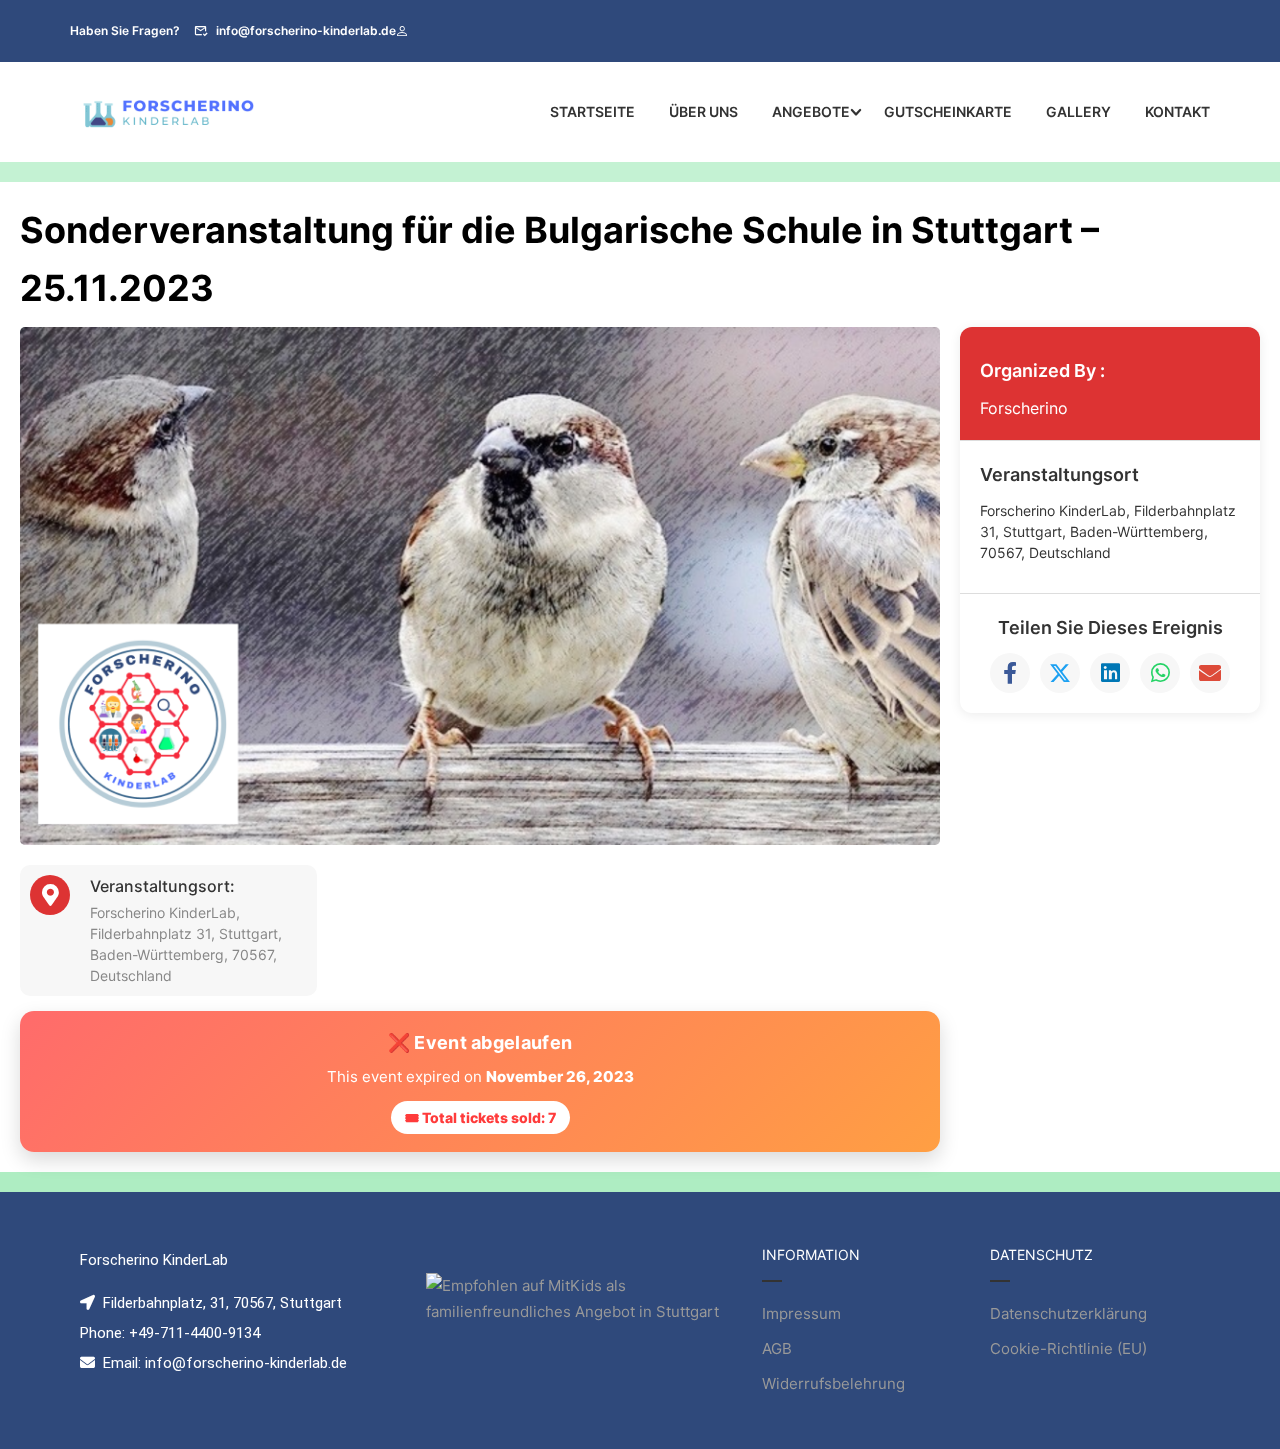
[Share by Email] (1210, 673)
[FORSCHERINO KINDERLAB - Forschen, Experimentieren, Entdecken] (170, 112)
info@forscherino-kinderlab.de (306, 30)
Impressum (801, 1313)
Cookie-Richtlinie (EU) (1068, 1348)
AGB (777, 1348)
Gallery (1078, 111)
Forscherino (1024, 408)
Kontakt (1177, 111)
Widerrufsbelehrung (833, 1383)
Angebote (811, 111)
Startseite (592, 111)
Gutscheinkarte (948, 111)
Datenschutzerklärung (1068, 1313)
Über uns (703, 111)
